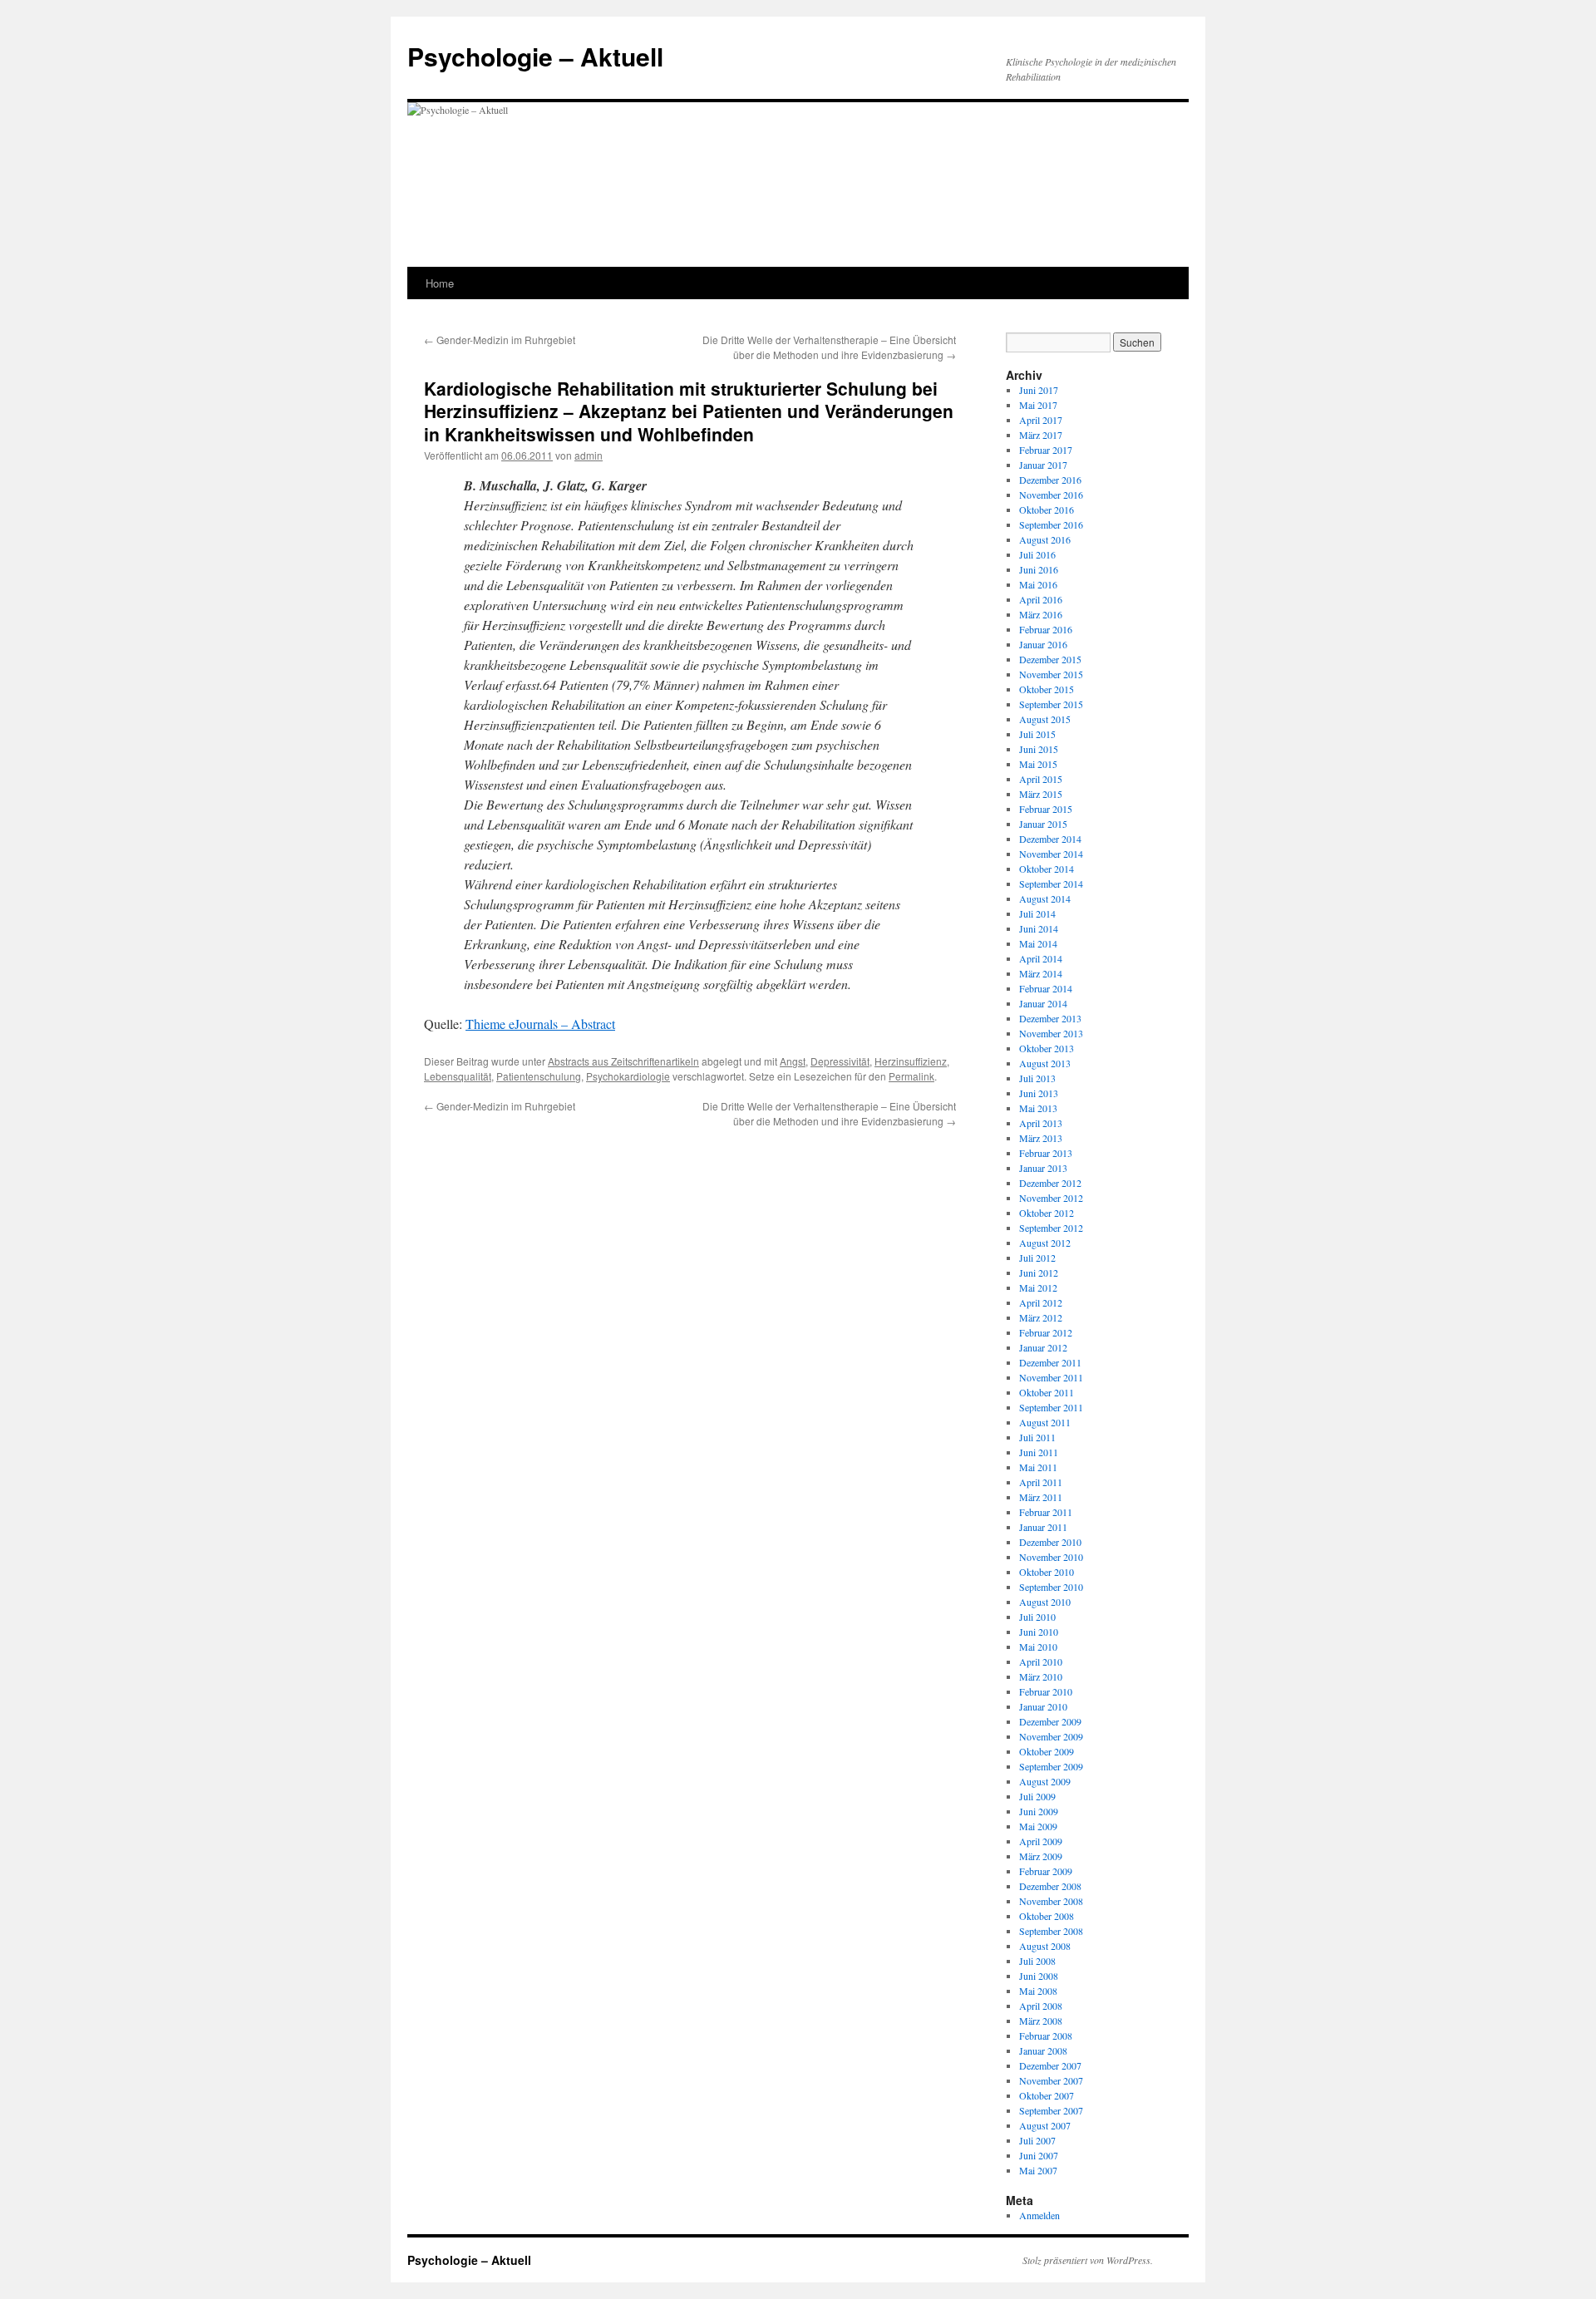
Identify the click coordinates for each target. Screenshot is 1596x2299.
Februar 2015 (1046, 809)
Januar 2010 (1043, 1706)
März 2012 (1041, 1317)
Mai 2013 (1038, 1108)
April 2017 (1041, 420)
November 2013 (1051, 1033)
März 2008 (1041, 2021)
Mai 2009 (1038, 1826)
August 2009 (1045, 1781)
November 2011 (1051, 1377)
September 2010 (1051, 1587)
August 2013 (1045, 1063)
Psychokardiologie (628, 1076)
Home (440, 283)
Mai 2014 (1038, 943)
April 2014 (1041, 958)
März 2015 (1041, 794)
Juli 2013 (1037, 1078)
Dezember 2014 (1050, 839)
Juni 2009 (1039, 1811)
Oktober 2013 (1047, 1048)
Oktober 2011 (1047, 1392)
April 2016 (1041, 599)
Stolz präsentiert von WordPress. (1088, 2260)
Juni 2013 (1039, 1093)
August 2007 (1045, 2125)
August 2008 (1045, 1946)
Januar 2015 (1043, 824)
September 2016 (1051, 524)
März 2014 (1041, 973)
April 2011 (1041, 1482)
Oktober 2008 (1047, 1916)
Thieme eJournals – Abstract (540, 1024)
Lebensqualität (458, 1076)
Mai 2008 (1038, 1991)
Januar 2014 (1043, 1003)
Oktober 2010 (1047, 1572)
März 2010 (1041, 1676)
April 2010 (1041, 1661)
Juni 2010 (1039, 1632)
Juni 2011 (1039, 1452)
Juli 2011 (1037, 1437)
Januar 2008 (1043, 2050)
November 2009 (1051, 1736)
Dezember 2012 (1050, 1183)
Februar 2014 (1046, 988)
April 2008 (1041, 2006)
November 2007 (1051, 2080)
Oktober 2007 (1047, 2095)
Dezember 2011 (1050, 1362)
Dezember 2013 (1050, 1018)
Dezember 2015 (1050, 659)
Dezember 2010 (1050, 1542)
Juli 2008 (1037, 1961)
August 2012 (1045, 1243)
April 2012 (1041, 1302)
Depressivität (840, 1061)
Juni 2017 (1039, 390)
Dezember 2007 (1050, 2065)
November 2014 (1051, 854)
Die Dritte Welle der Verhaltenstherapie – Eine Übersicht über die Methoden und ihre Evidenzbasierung (829, 347)
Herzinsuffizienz (911, 1061)
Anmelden (1039, 2215)
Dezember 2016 (1050, 480)
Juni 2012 (1039, 1273)
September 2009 (1051, 1766)
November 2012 (1051, 1198)
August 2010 (1045, 1602)
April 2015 (1041, 779)
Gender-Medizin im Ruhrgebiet (500, 340)
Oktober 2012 (1047, 1213)
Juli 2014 (1037, 913)
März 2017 (1041, 435)
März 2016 (1041, 614)
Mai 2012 (1038, 1287)
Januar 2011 (1043, 1527)
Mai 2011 (1038, 1467)
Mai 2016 (1038, 584)
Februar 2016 (1046, 629)
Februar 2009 (1046, 1871)
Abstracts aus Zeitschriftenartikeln (623, 1061)
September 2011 (1051, 1407)
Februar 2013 (1046, 1153)
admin (589, 455)
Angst (793, 1061)
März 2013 (1041, 1138)
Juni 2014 (1039, 928)
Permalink (911, 1076)
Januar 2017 (1043, 465)
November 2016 (1051, 495)
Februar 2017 (1046, 450)
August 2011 (1045, 1422)
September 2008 (1051, 1931)
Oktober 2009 (1047, 1751)
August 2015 (1045, 719)
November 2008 (1051, 1901)
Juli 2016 (1037, 554)
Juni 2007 (1039, 2155)
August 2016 (1045, 539)
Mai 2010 (1038, 1647)
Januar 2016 (1043, 644)
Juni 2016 (1039, 569)
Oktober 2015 (1047, 689)
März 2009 (1041, 1856)
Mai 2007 (1038, 2170)
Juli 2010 (1037, 1617)
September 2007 (1051, 2110)
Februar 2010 (1046, 1691)
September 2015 (1051, 704)
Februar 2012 (1046, 1332)
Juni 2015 (1039, 749)
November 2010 (1051, 1557)
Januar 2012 (1043, 1347)
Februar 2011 (1046, 1512)
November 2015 (1051, 674)
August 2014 (1045, 898)
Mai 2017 (1038, 405)
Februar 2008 (1046, 2036)
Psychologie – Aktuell (535, 56)
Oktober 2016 (1047, 510)
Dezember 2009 (1050, 1721)
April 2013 (1041, 1123)
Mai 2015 (1038, 764)
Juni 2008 (1039, 1976)
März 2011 (1041, 1497)
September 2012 (1051, 1228)
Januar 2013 (1043, 1168)
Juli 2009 (1037, 1796)
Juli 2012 (1037, 1258)
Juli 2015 (1037, 734)
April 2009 (1041, 1841)
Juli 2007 (1037, 2140)
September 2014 (1051, 884)
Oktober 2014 (1047, 869)
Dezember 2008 (1050, 1886)
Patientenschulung (539, 1076)
